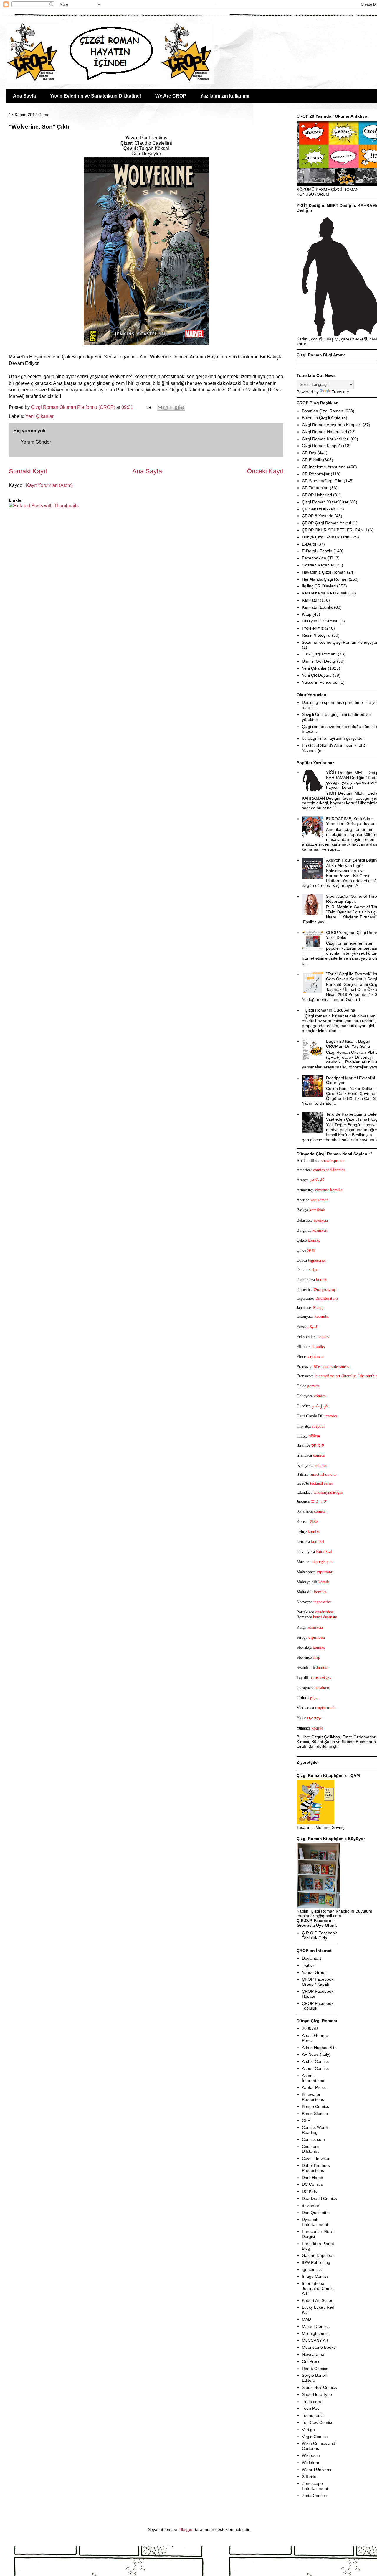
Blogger (187, 2529)
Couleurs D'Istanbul (311, 2149)
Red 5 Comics (315, 2369)
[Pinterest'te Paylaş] (182, 408)
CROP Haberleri (317, 495)
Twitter (308, 1965)
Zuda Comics (314, 2496)
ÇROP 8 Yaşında (318, 516)
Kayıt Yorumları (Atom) (49, 485)
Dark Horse (312, 2178)
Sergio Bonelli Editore (315, 2378)
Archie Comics (315, 2061)
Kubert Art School (318, 2300)
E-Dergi (309, 544)
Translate (340, 392)
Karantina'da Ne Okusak (325, 593)
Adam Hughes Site (319, 2048)
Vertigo (308, 2430)
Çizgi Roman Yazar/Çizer (325, 502)
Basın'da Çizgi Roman (323, 411)
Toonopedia (313, 2415)
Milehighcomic (315, 2333)
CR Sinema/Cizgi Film (322, 481)
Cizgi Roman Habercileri (324, 432)
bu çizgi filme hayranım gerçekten (333, 738)
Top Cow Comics (318, 2422)
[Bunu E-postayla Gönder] (160, 408)
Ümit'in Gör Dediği (319, 661)
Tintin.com (311, 2402)
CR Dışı (309, 453)
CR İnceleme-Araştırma (324, 467)
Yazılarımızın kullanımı (225, 96)
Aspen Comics (315, 2068)
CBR (306, 2120)
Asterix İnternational (314, 2078)
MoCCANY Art (315, 2340)
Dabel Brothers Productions (316, 2168)
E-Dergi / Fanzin (317, 551)
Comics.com (313, 2139)
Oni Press (311, 2361)
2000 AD (310, 2028)
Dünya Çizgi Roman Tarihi (326, 537)
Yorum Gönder (36, 442)
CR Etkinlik (312, 460)
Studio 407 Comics (319, 2387)
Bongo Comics (315, 2106)
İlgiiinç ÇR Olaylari (319, 586)
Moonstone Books (319, 2347)
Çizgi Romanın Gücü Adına (330, 1010)
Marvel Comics (316, 2326)
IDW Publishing (316, 2262)
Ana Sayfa (24, 96)
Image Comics (315, 2276)
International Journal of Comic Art (318, 2288)
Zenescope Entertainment (315, 2486)
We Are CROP (171, 96)
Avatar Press (314, 2087)
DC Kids (309, 2191)
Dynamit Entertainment (315, 2222)
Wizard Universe (317, 2470)
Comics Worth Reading (315, 2130)
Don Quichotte (315, 2213)
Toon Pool (311, 2408)
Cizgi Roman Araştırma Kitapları (332, 425)
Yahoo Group (314, 1972)
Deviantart (311, 1958)
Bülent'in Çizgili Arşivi (321, 418)
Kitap (307, 614)
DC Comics (312, 2184)
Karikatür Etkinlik (317, 607)
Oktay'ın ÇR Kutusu (320, 621)
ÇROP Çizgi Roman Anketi (326, 523)
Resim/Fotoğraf (316, 635)
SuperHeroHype (317, 2394)
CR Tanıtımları (315, 488)
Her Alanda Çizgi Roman (325, 579)
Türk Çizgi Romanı (319, 654)
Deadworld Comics (319, 2198)
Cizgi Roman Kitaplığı (322, 446)
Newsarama (313, 2354)
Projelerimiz (313, 628)
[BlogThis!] (166, 408)
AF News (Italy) (316, 2054)
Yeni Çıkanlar (39, 416)
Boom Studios (315, 2114)
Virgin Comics (315, 2437)
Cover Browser (316, 2158)
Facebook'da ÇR (318, 558)
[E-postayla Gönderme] (148, 407)
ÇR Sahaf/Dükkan (319, 509)
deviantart (311, 2206)
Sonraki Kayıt (28, 471)
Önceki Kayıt (265, 471)
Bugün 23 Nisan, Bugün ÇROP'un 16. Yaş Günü (348, 1044)
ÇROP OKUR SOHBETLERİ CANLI (334, 530)
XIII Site (309, 2476)
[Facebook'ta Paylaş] (177, 408)
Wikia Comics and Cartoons (319, 2446)
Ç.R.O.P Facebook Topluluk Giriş (319, 1935)
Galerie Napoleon (318, 2255)
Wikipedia (311, 2455)
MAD (306, 2319)
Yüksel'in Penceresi (320, 682)
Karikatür (310, 600)
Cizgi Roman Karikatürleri (326, 439)
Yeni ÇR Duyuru (317, 675)
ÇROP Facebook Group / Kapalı (318, 1982)
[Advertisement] (43, 527)
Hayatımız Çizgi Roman (324, 572)
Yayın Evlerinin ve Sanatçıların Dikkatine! (96, 96)
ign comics (312, 2269)
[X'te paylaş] (171, 408)
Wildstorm (311, 2463)
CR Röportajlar (316, 474)
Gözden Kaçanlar (318, 565)
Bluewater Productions (313, 2097)
